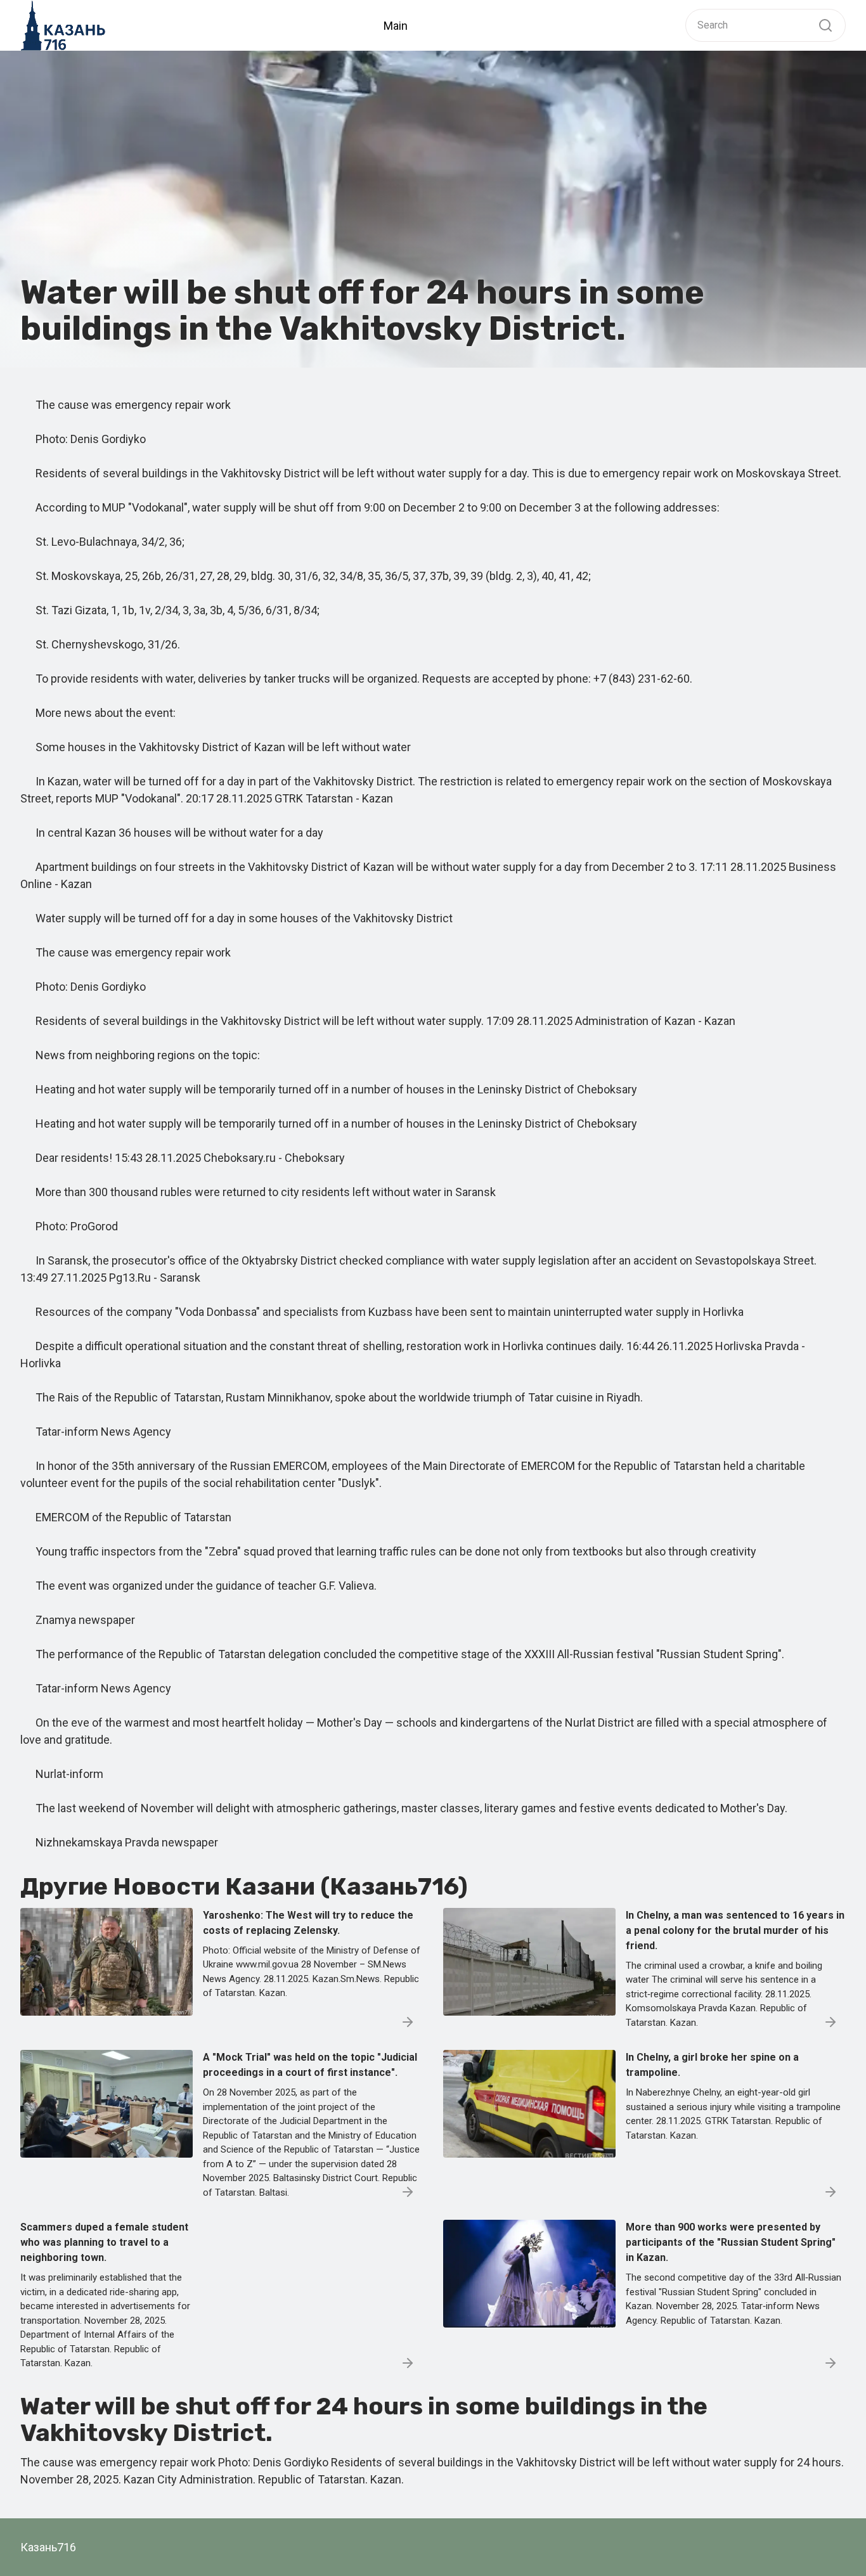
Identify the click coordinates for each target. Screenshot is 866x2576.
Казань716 (48, 2547)
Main (396, 26)
